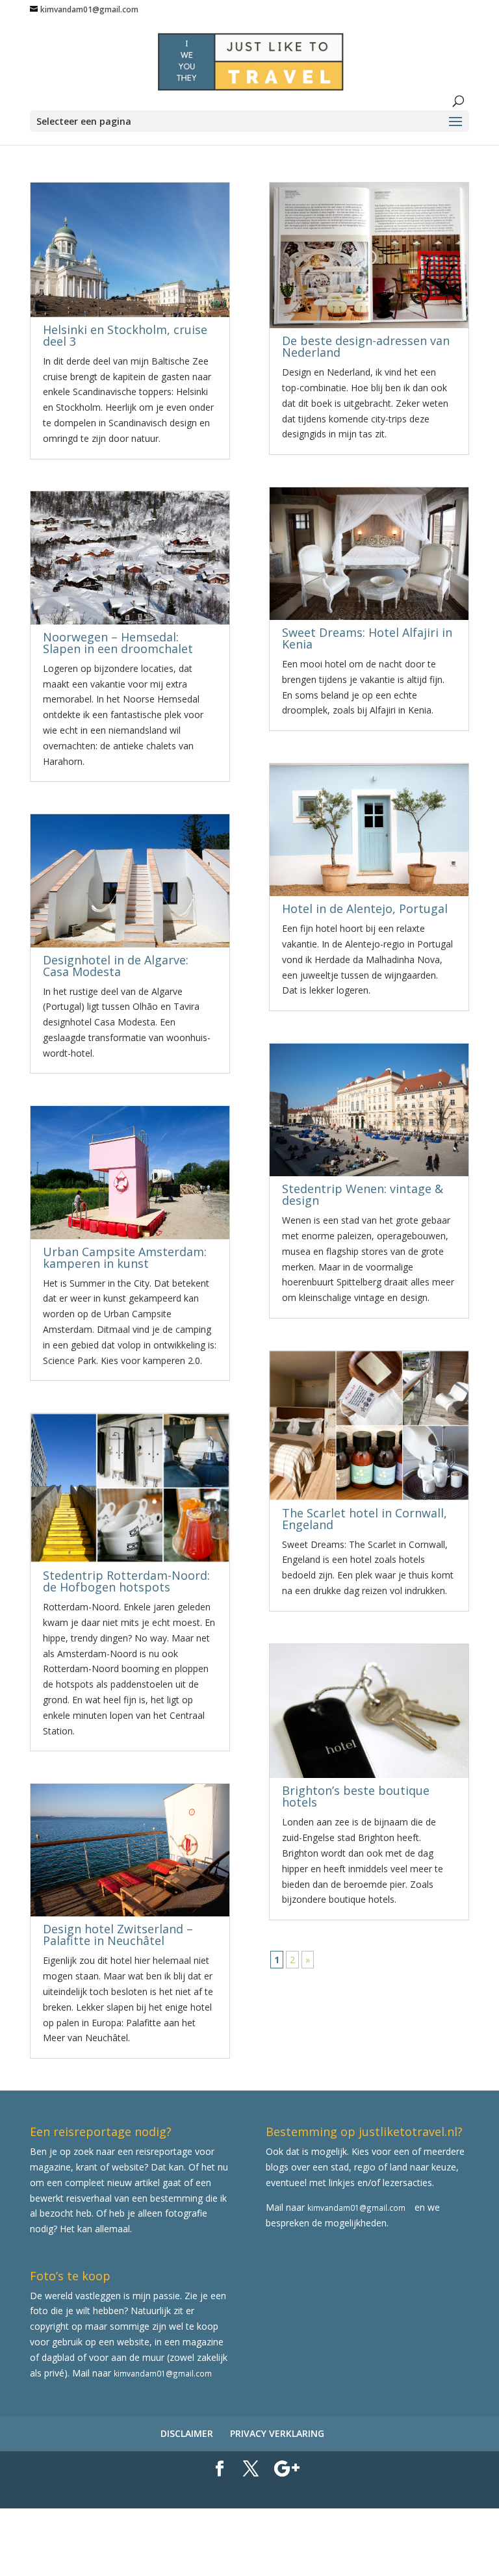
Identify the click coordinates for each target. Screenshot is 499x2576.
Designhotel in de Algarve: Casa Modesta (116, 966)
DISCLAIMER (187, 2433)
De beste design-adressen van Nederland (366, 346)
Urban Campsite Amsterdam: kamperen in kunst (125, 1257)
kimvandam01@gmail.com (356, 2208)
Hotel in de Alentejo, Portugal (365, 908)
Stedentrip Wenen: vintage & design (363, 1194)
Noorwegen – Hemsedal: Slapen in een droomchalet (118, 643)
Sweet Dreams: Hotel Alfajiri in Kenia (367, 638)
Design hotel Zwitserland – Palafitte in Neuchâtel (118, 1935)
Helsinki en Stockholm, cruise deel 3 (125, 335)
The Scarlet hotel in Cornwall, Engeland (365, 1519)
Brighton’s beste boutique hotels (356, 1796)
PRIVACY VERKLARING (277, 2433)
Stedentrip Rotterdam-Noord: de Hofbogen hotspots (126, 1581)
